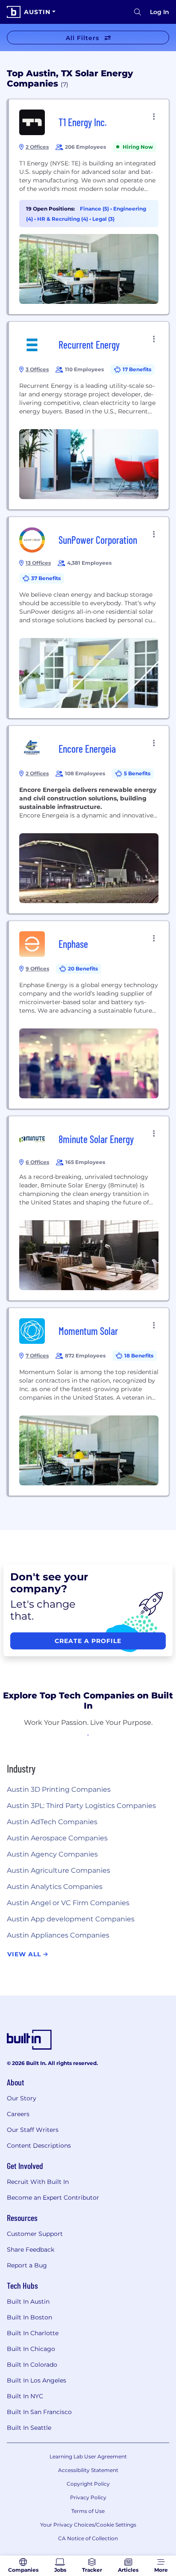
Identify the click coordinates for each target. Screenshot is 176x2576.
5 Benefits (137, 773)
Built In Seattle (29, 2428)
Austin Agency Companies (52, 1854)
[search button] (138, 12)
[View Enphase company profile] (89, 1015)
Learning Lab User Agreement (88, 2456)
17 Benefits (137, 369)
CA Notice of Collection (88, 2538)
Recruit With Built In (38, 2182)
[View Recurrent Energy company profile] (89, 416)
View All (25, 1954)
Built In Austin (28, 2302)
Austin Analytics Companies (55, 1887)
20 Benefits (83, 969)
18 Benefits (139, 1356)
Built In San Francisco (39, 2412)
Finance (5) (95, 209)
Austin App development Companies (71, 1919)
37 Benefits (46, 578)
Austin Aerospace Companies (57, 1838)
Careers (18, 2114)
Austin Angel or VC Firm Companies (68, 1903)
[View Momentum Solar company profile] (89, 1402)
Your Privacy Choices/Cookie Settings (88, 2525)
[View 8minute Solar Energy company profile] (89, 1208)
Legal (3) (103, 219)
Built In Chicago (31, 2349)
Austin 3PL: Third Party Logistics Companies (81, 1806)
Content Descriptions (39, 2146)
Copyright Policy (88, 2484)
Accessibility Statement (88, 2470)
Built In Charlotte (33, 2333)
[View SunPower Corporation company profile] (89, 618)
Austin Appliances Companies (58, 1935)
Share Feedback (31, 2250)
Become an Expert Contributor (53, 2198)
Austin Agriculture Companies (59, 1870)
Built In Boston (29, 2317)
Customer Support (35, 2234)
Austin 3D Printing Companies (59, 1789)
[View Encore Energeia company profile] (89, 820)
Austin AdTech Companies (52, 1822)
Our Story (22, 2098)
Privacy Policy (88, 2497)
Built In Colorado (32, 2365)
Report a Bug (27, 2265)
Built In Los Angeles (37, 2380)
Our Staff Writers (33, 2130)
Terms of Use (88, 2511)
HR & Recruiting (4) (63, 219)
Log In (160, 12)
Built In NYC (25, 2396)
